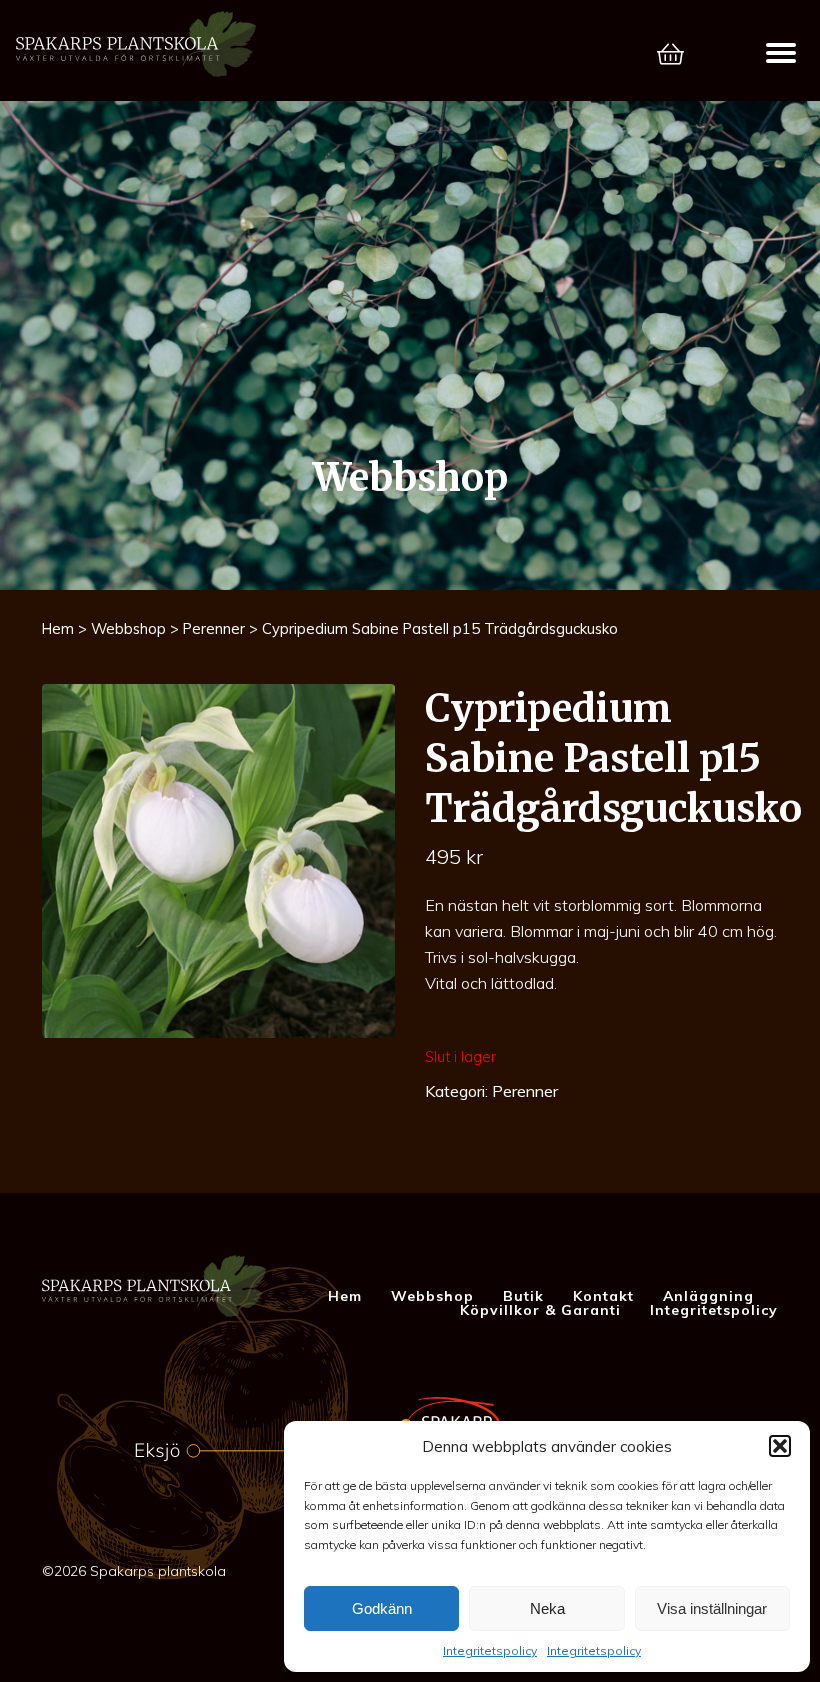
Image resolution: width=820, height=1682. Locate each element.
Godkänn (382, 1608)
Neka (547, 1608)
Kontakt (603, 1296)
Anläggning (708, 1296)
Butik (523, 1296)
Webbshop (128, 628)
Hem (58, 628)
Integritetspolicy (490, 1650)
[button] (780, 1446)
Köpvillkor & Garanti (540, 1310)
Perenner (214, 628)
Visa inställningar (712, 1608)
